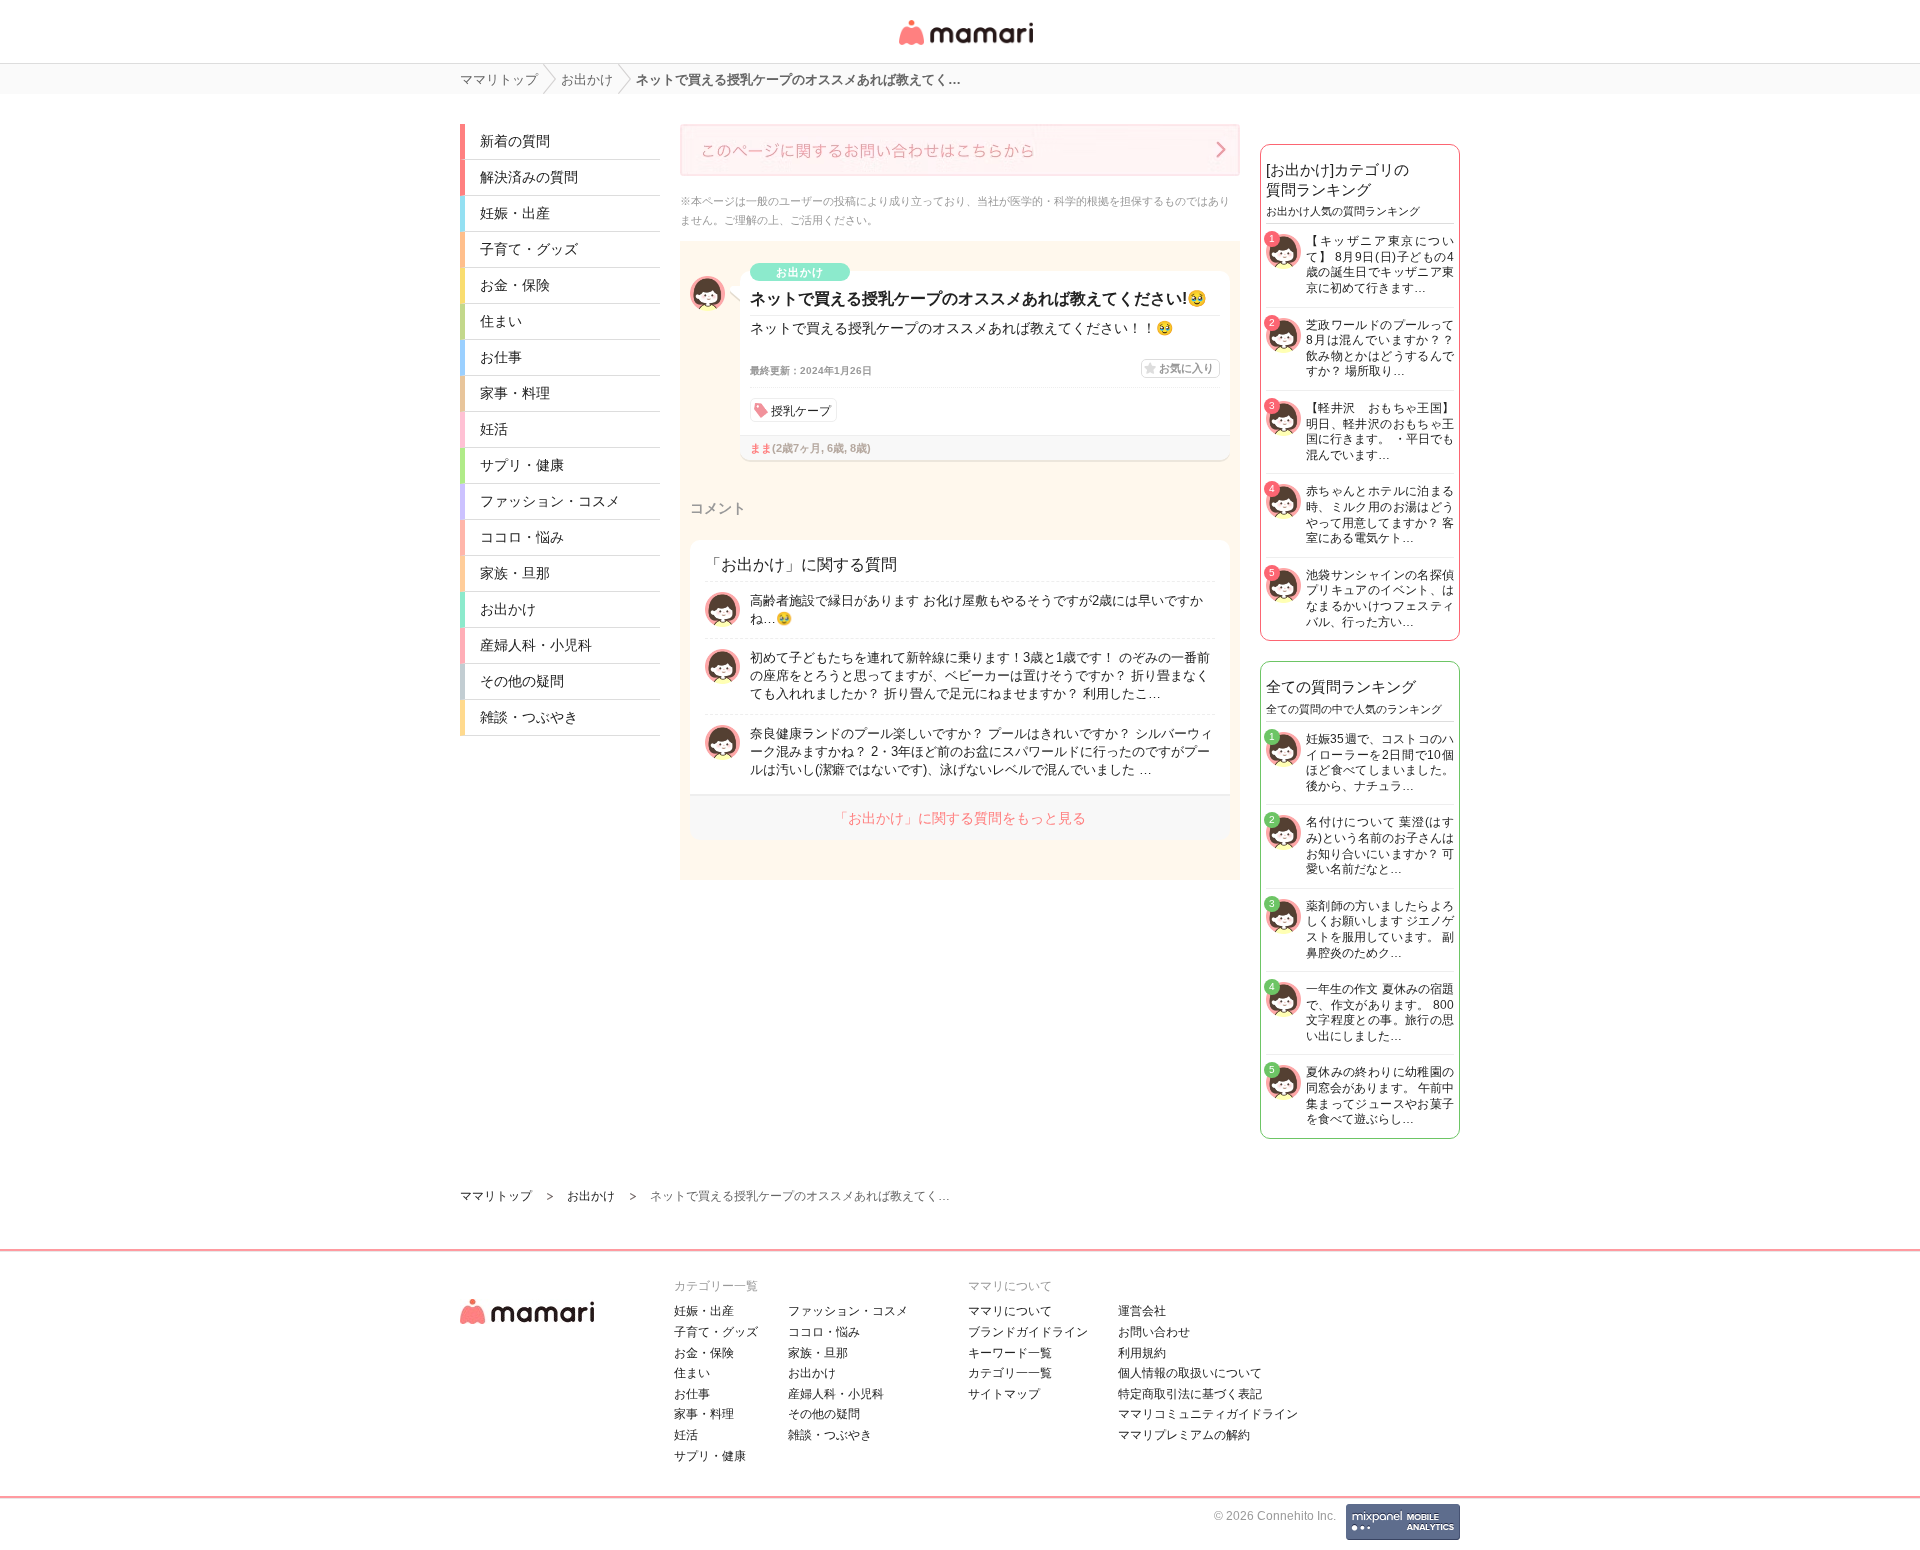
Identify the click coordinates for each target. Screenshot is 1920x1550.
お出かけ (508, 609)
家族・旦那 (515, 573)
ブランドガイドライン (1028, 1332)
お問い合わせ (1154, 1332)
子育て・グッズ (529, 249)
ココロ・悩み (522, 537)
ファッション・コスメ (550, 501)
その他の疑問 (522, 681)
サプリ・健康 (522, 465)
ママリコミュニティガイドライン (1208, 1414)
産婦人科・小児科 (536, 645)
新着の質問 (515, 141)
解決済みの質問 (529, 177)
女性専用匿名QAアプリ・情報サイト (965, 46)
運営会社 (1142, 1311)
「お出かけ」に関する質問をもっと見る (960, 818)
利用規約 (1142, 1353)
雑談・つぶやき (529, 717)
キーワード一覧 (1010, 1353)
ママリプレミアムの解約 (1184, 1435)
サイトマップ (1004, 1394)
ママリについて (1010, 1311)
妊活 (494, 429)
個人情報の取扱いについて (1190, 1373)
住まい (501, 321)
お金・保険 (515, 285)
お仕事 (501, 357)
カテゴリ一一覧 (1010, 1373)
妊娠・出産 (515, 213)
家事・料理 (515, 393)
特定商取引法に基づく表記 (1190, 1394)
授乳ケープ (801, 411)
